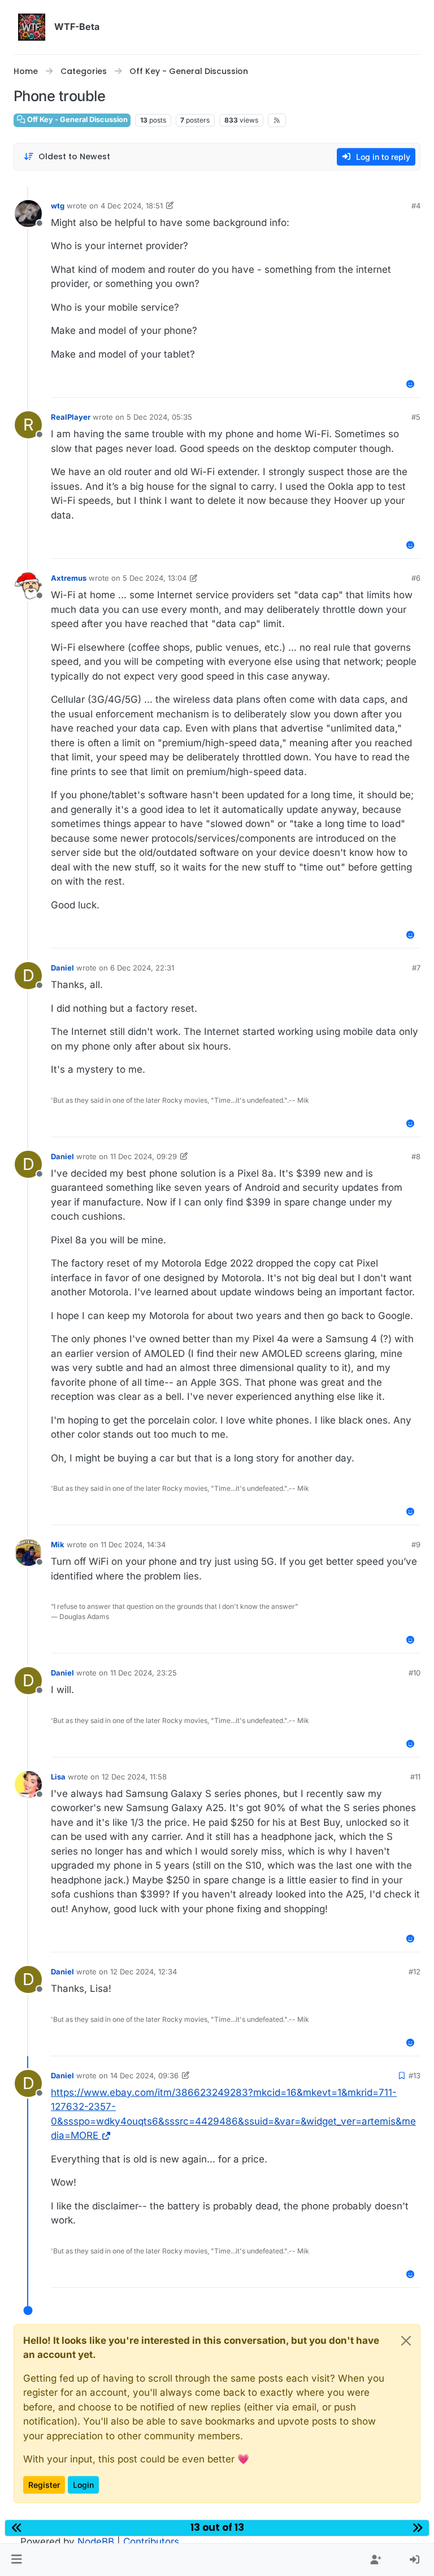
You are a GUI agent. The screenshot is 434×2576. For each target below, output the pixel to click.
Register (44, 2485)
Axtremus (69, 578)
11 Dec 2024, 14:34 (133, 1544)
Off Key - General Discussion (77, 119)
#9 (416, 1544)
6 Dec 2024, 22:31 (142, 968)
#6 (416, 578)
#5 (416, 417)
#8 (416, 1156)
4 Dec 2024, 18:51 (132, 206)
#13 (415, 2075)
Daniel (62, 968)
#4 (416, 206)
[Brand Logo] (32, 27)
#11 (415, 1777)
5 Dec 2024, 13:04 (155, 578)
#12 (415, 1972)
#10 (415, 1673)
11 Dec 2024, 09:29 (144, 1156)
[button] (17, 2560)
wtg (58, 206)
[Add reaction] (411, 384)
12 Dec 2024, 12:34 (144, 1972)
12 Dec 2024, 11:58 (134, 1777)
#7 (416, 968)
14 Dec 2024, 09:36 (144, 2075)
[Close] (406, 2341)
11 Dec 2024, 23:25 (144, 1673)
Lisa (58, 1777)
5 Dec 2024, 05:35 (159, 417)
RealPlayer (71, 417)
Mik (58, 1544)
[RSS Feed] (277, 120)
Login (83, 2485)
